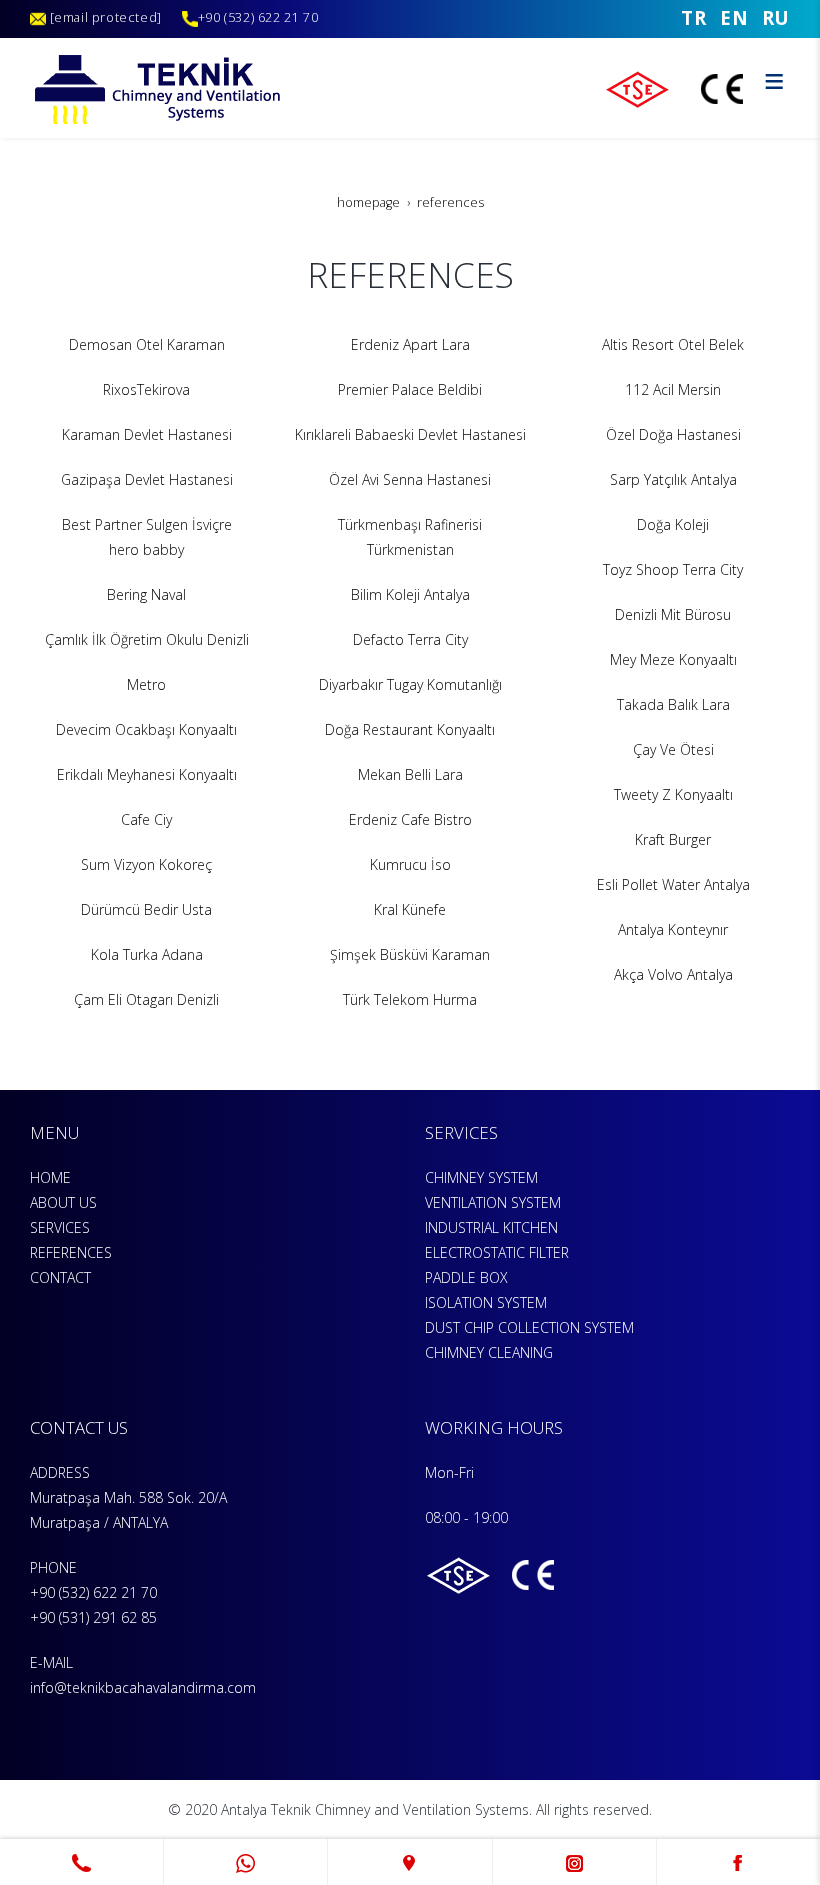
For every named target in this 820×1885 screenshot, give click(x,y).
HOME (50, 1177)
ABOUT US (63, 1202)
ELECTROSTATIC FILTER (497, 1252)
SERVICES (60, 1227)
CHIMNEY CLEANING (489, 1352)
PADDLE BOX (466, 1277)
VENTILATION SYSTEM (493, 1202)
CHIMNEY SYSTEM (481, 1177)
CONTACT (60, 1277)
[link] (81, 1862)
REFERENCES (71, 1252)
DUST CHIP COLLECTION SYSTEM (529, 1327)
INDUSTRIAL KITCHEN (491, 1227)
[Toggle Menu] (774, 81)
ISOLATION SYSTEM (486, 1302)
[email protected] (106, 17)
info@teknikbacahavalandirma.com (143, 1687)
